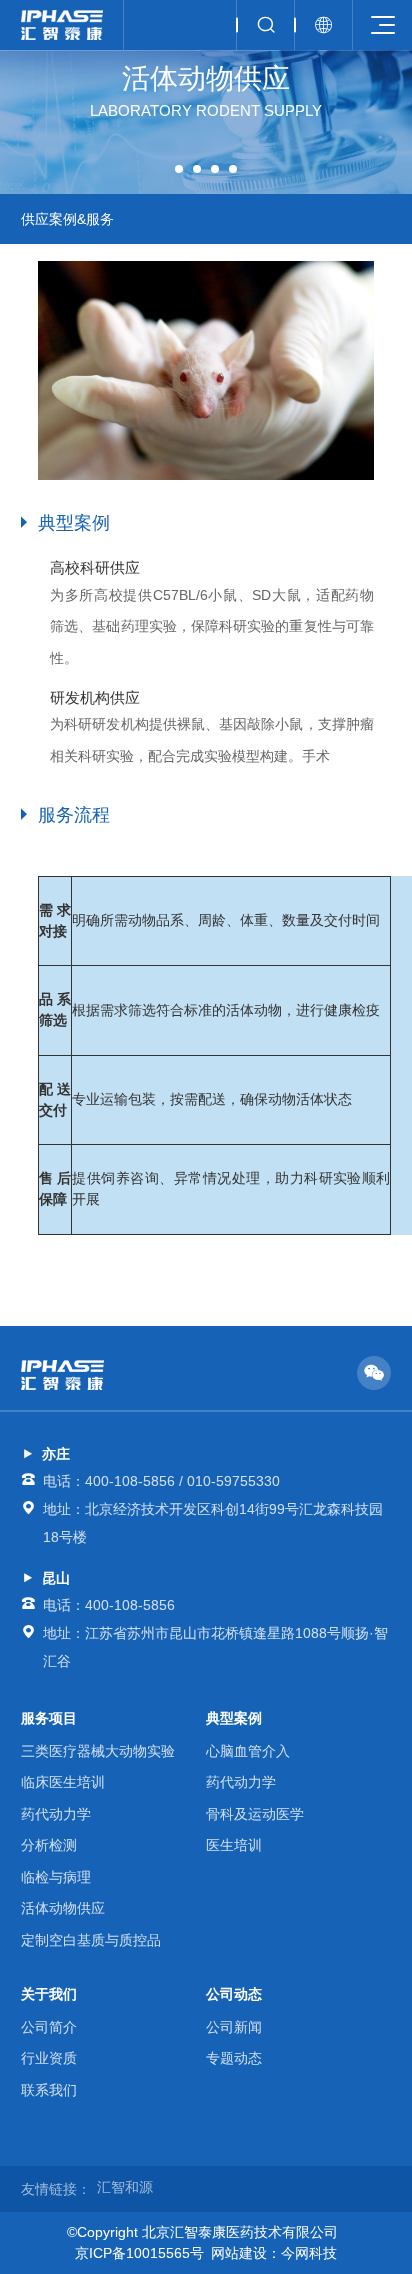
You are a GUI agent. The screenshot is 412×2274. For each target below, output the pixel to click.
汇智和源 (125, 2187)
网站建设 (239, 2253)
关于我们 (49, 1994)
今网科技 (309, 2253)
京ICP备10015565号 (139, 2253)
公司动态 (234, 1994)
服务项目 (49, 1718)
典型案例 (234, 1718)
